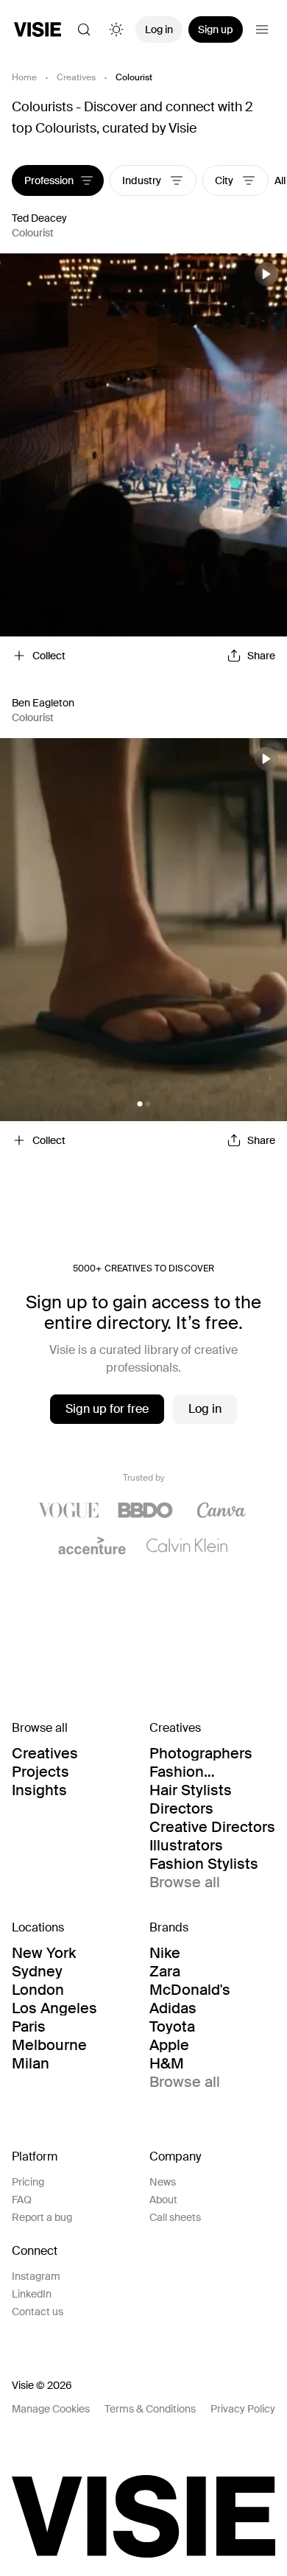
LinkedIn (32, 2294)
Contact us (38, 2312)
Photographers (201, 1753)
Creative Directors (212, 1827)
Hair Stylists (191, 1790)
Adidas (173, 2008)
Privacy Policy (243, 2409)
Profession (49, 180)
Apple (169, 2045)
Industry (143, 180)
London (38, 1990)
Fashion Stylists (204, 1864)
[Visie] (38, 29)
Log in (159, 29)
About (163, 2200)
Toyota (172, 2026)
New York (44, 1953)
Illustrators (186, 1845)
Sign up (216, 29)
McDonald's (190, 1990)
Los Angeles (54, 2008)
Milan (31, 2063)
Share (261, 656)
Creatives (76, 77)
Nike (165, 1953)
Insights (39, 1790)
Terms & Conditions (150, 2409)
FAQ (22, 2200)
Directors (181, 1808)
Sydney (37, 1971)
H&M (167, 2063)
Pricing (28, 2182)
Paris (29, 2026)
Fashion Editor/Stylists (198, 1772)
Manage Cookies (51, 2409)
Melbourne (49, 2045)
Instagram (36, 2276)
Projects (40, 1772)
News (163, 2182)
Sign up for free (107, 1409)
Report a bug (42, 2217)
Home (24, 77)
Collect (49, 656)
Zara (165, 1971)
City (225, 180)
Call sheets (175, 2217)
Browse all (185, 1882)
